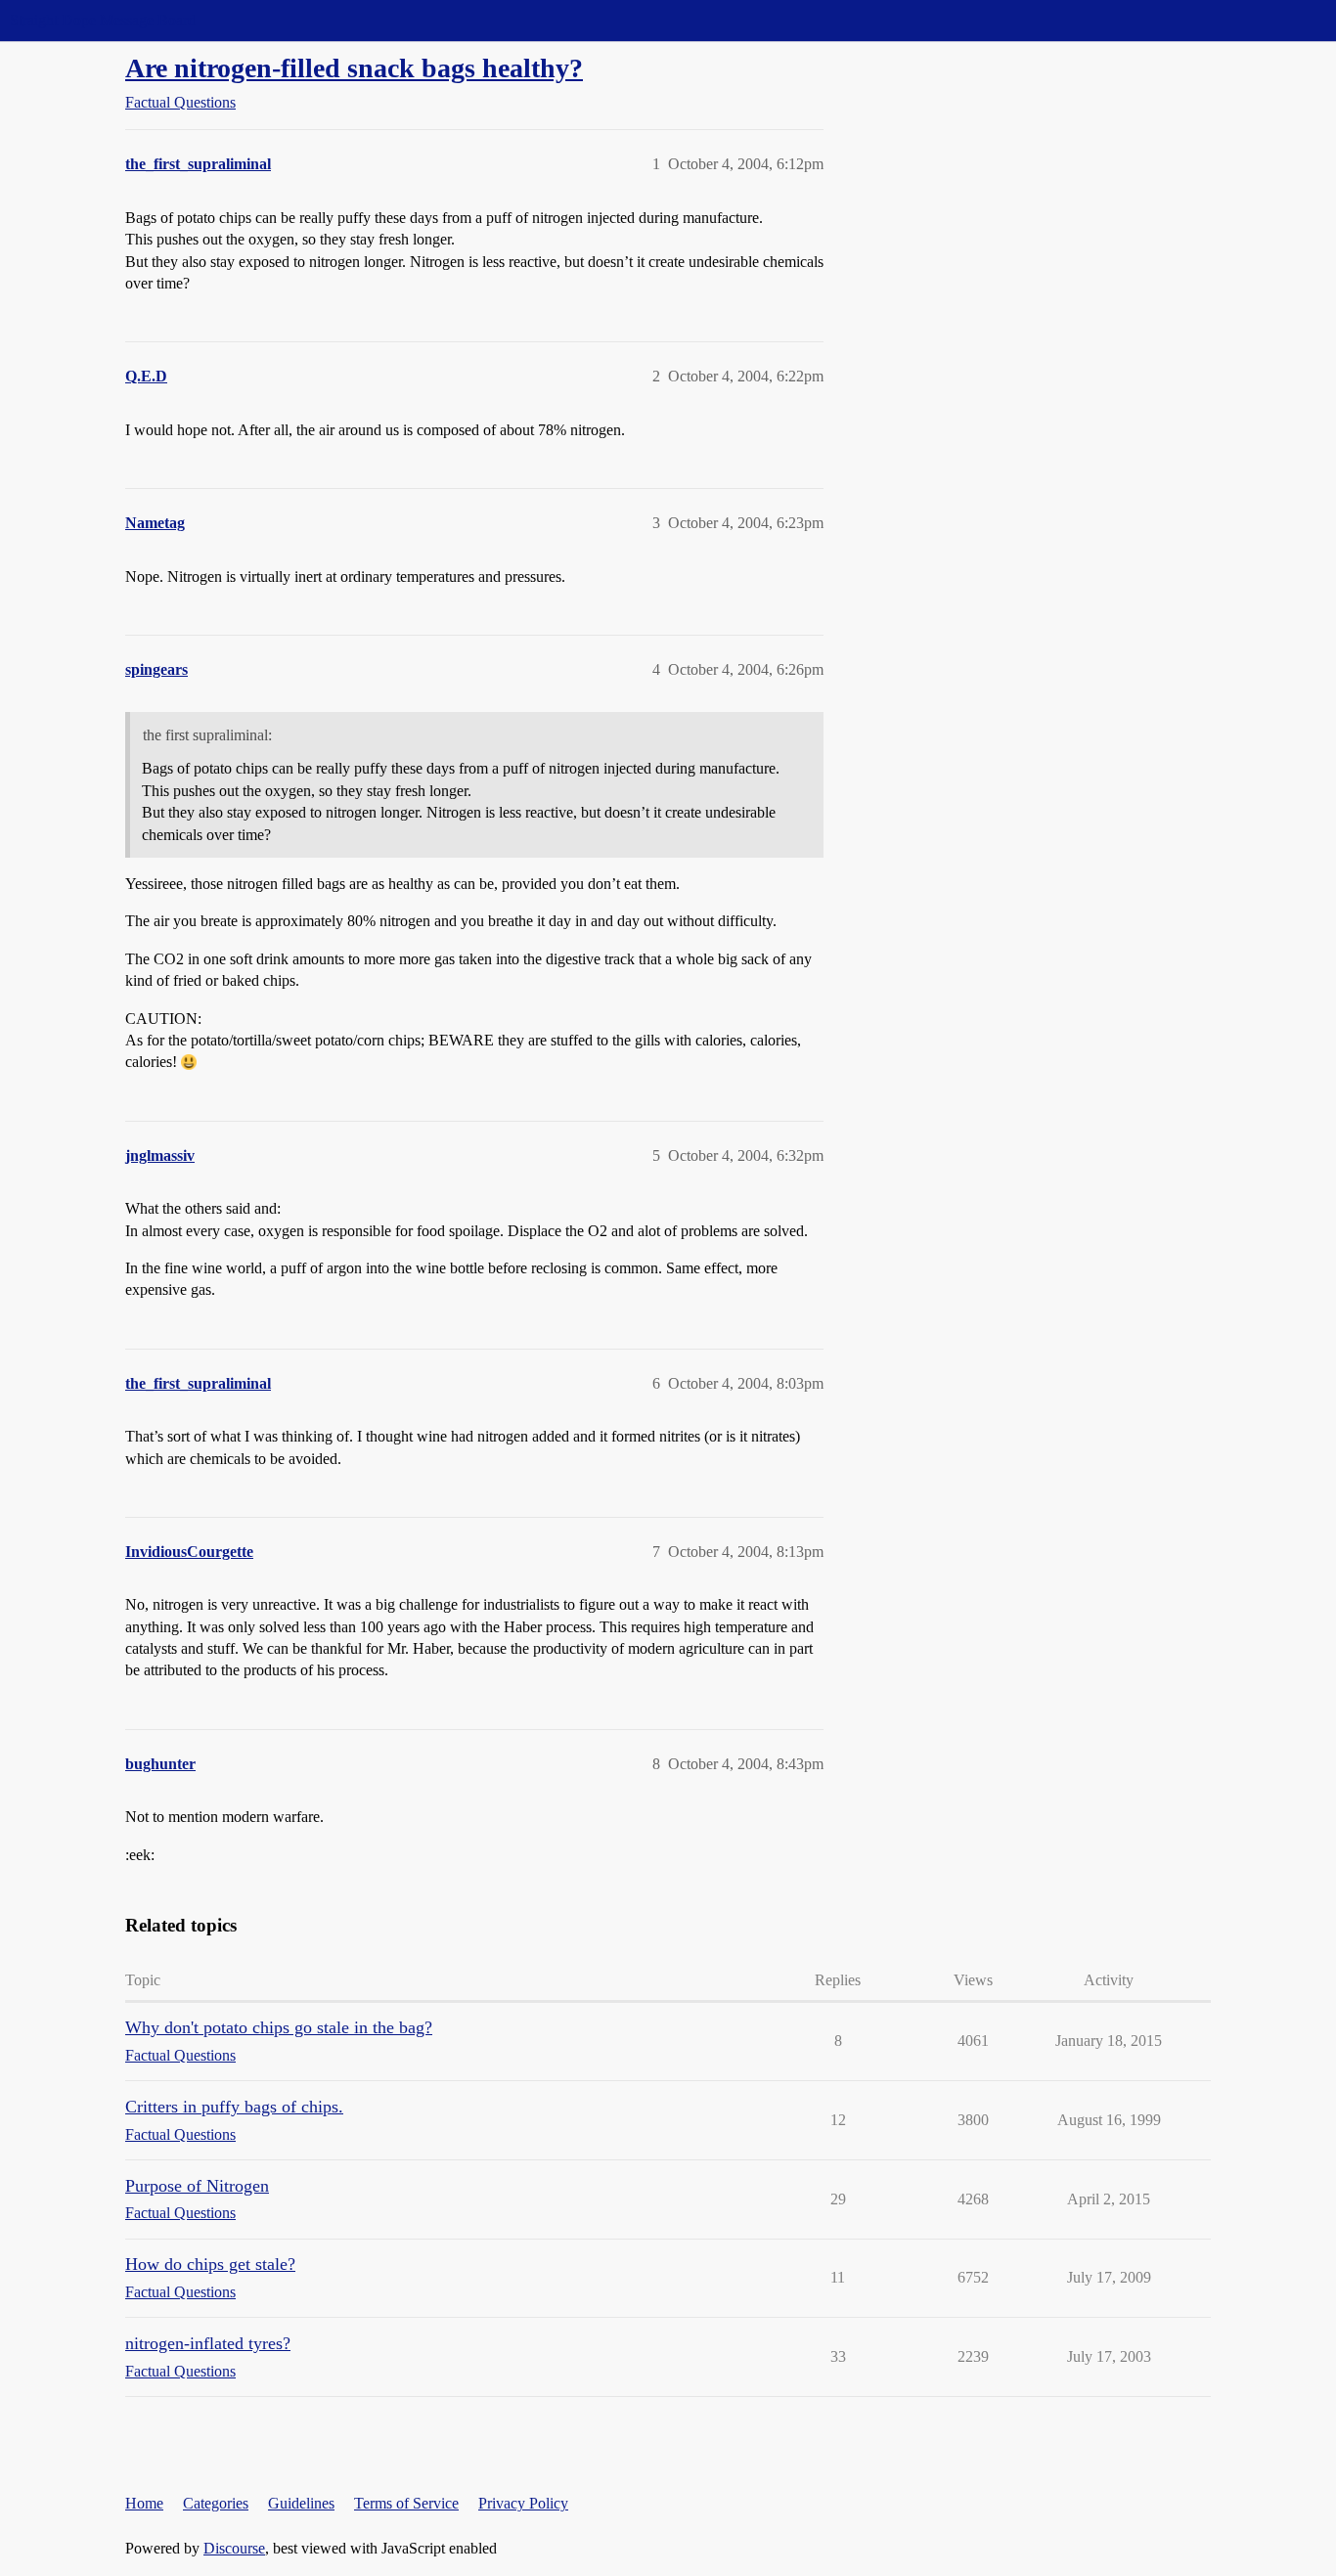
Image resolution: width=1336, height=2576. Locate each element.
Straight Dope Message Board (103, 20)
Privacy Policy (523, 2503)
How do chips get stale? (210, 2264)
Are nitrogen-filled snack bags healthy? (354, 68)
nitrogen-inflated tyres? (208, 2343)
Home (144, 2503)
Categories (216, 2503)
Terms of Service (406, 2503)
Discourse (234, 2548)
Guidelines (301, 2503)
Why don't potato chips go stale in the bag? (279, 2027)
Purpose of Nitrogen (197, 2186)
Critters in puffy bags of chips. (234, 2107)
